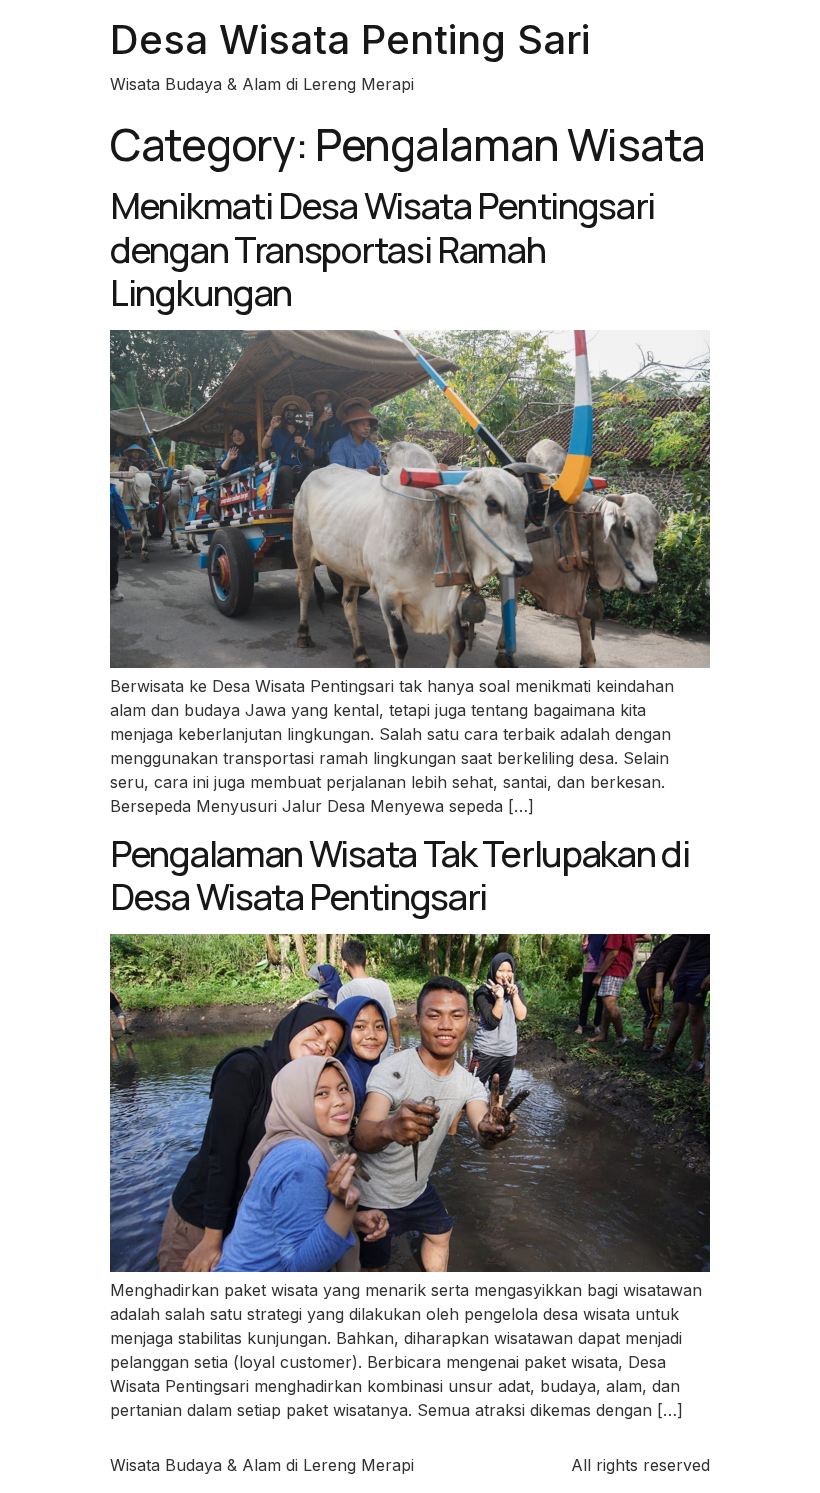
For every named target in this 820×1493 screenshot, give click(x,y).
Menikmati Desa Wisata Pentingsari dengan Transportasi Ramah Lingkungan (382, 248)
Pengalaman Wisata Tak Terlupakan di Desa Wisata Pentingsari (400, 875)
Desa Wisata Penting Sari (350, 39)
